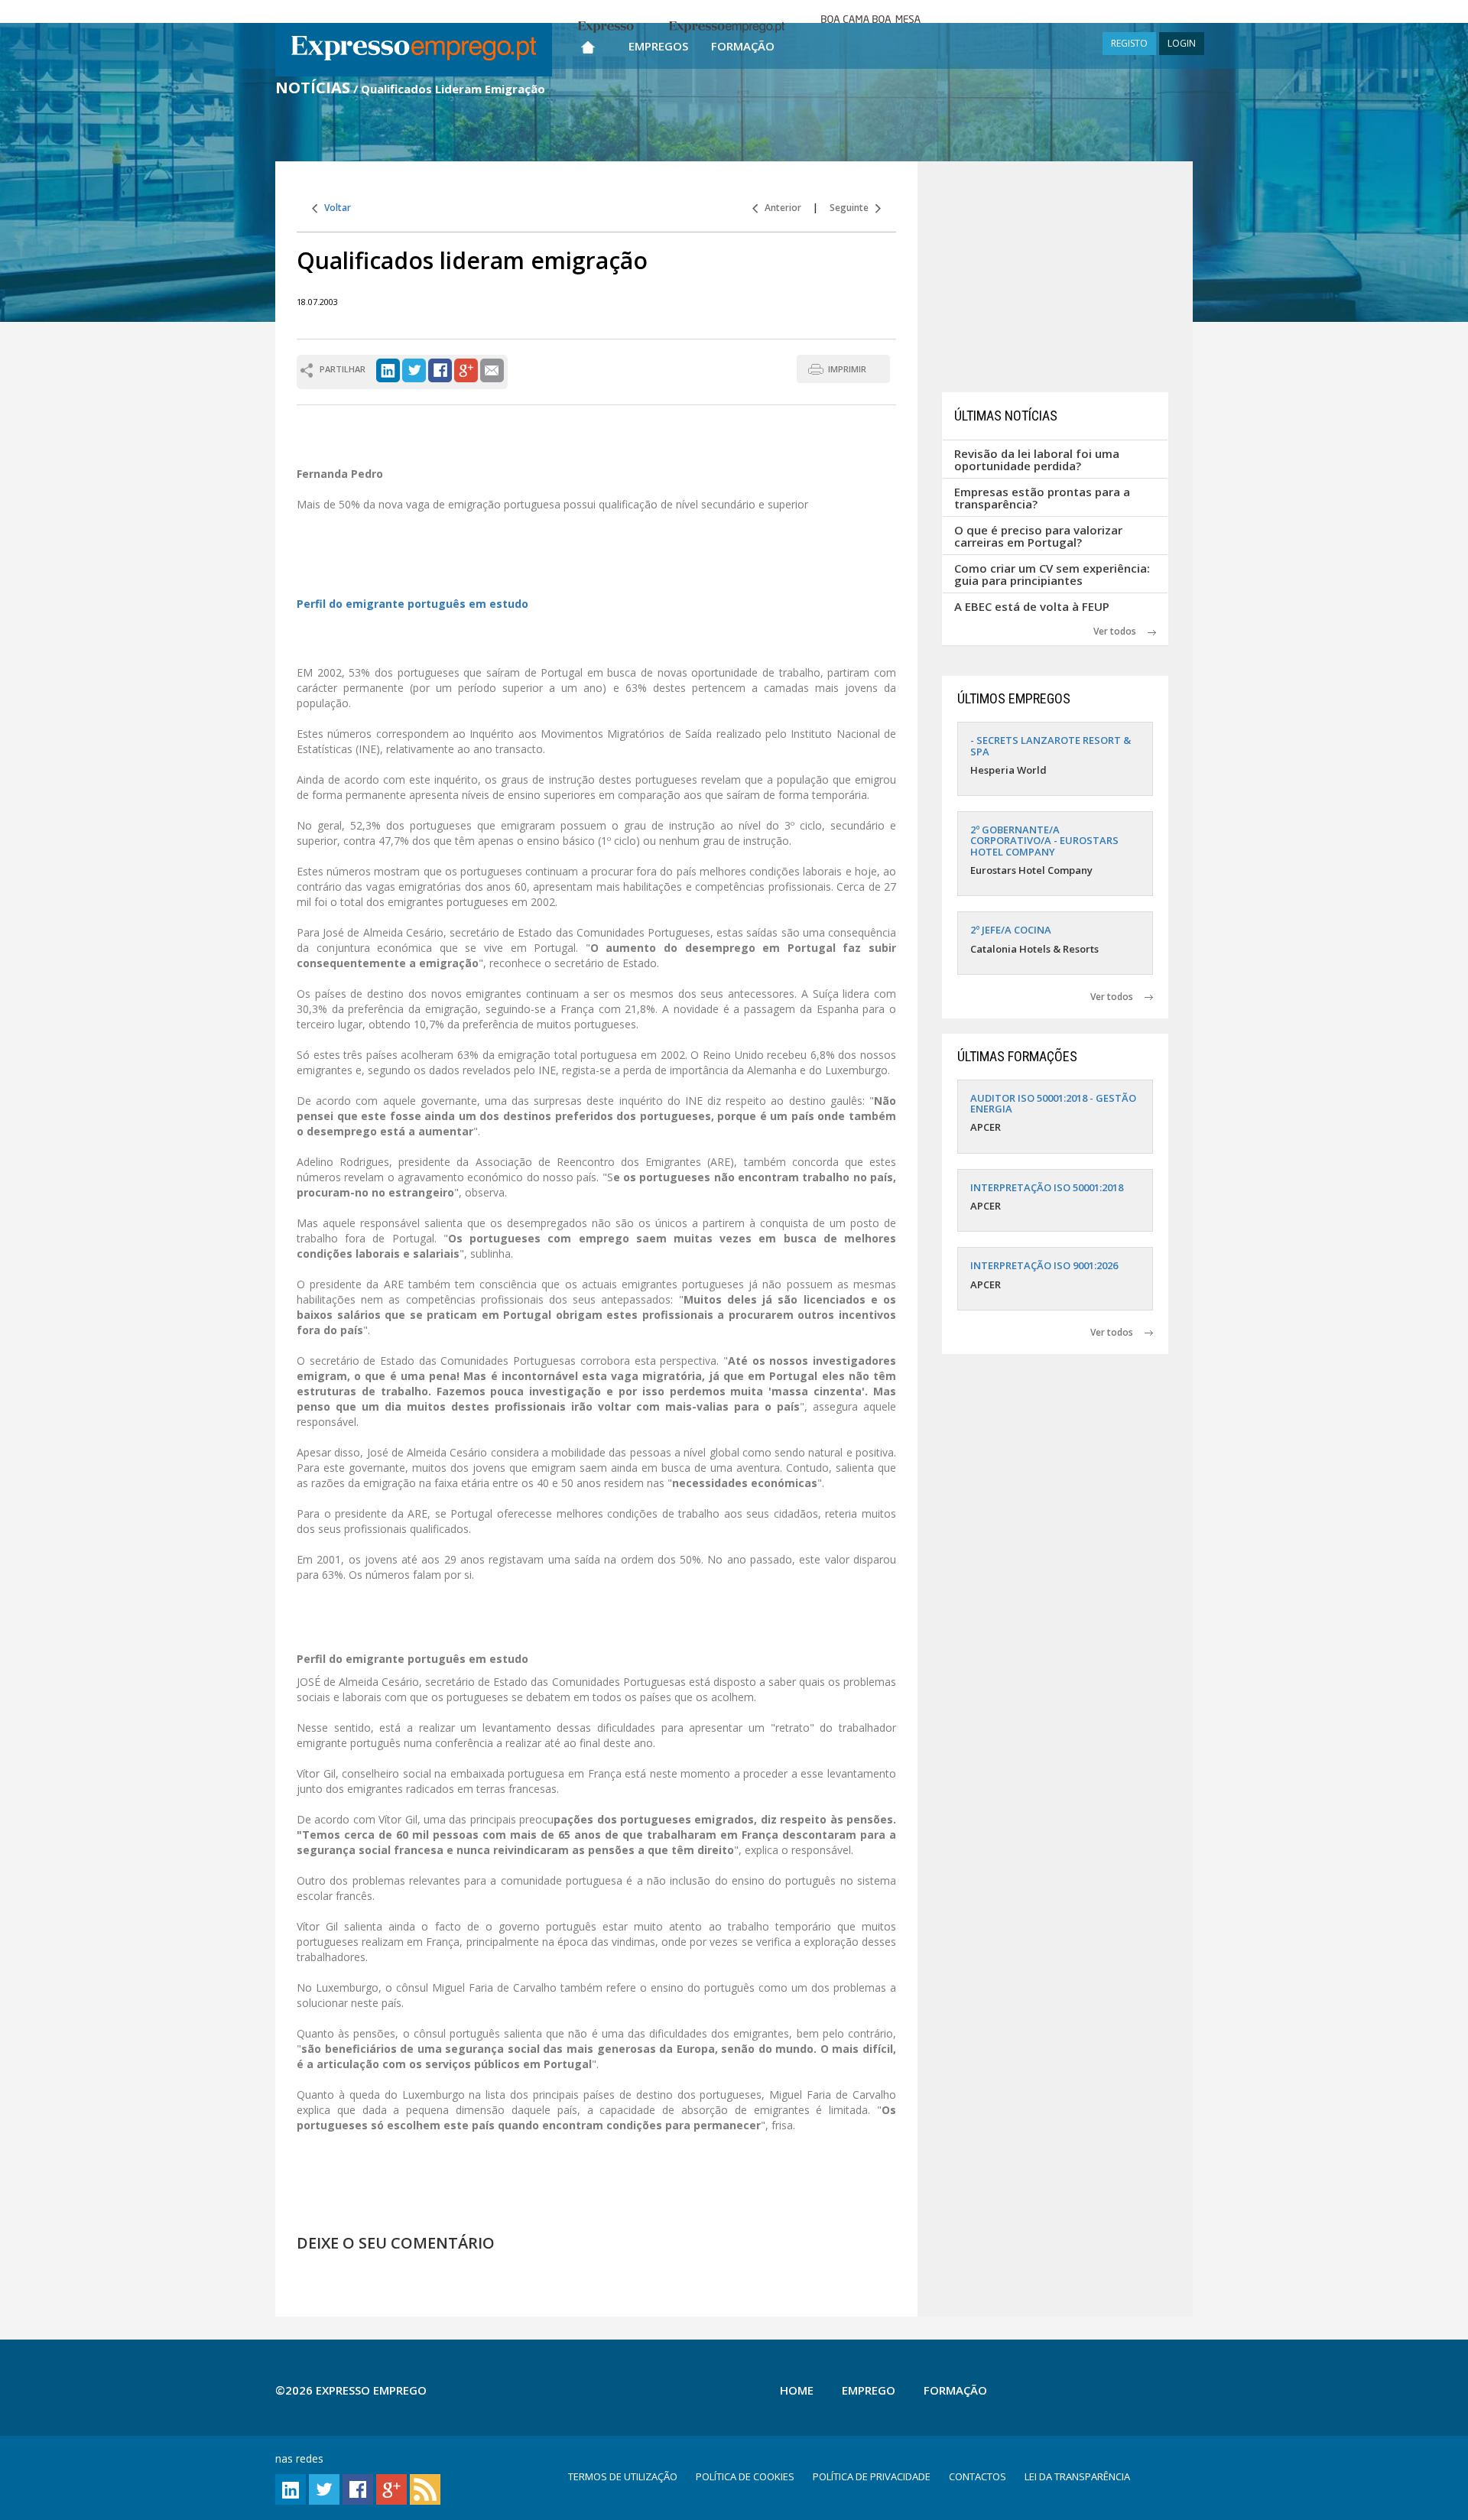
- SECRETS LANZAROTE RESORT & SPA (1051, 745)
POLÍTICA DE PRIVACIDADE (872, 2476)
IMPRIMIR (847, 369)
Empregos (658, 46)
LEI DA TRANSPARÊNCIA (1077, 2476)
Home (797, 2390)
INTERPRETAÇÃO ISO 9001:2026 (1044, 1265)
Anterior (779, 208)
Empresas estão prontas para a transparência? (1042, 498)
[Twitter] (414, 369)
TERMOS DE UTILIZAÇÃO (623, 2476)
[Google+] (466, 369)
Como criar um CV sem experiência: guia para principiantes (1052, 575)
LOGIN (1182, 43)
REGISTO (1129, 43)
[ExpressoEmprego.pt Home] (414, 50)
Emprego (869, 2390)
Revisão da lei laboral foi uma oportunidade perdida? (1037, 460)
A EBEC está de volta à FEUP (1032, 606)
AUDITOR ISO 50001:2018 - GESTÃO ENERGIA (1053, 1103)
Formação (743, 46)
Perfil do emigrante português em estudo (412, 604)
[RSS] (425, 2488)
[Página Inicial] (588, 44)
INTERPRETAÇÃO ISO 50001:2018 (1047, 1187)
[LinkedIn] (388, 369)
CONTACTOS (978, 2476)
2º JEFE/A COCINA (1011, 930)
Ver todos (1120, 631)
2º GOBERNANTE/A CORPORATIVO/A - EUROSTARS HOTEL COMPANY (1044, 841)
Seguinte (853, 208)
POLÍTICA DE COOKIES (745, 2476)
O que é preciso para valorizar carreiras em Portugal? (1038, 536)
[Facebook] (440, 369)
